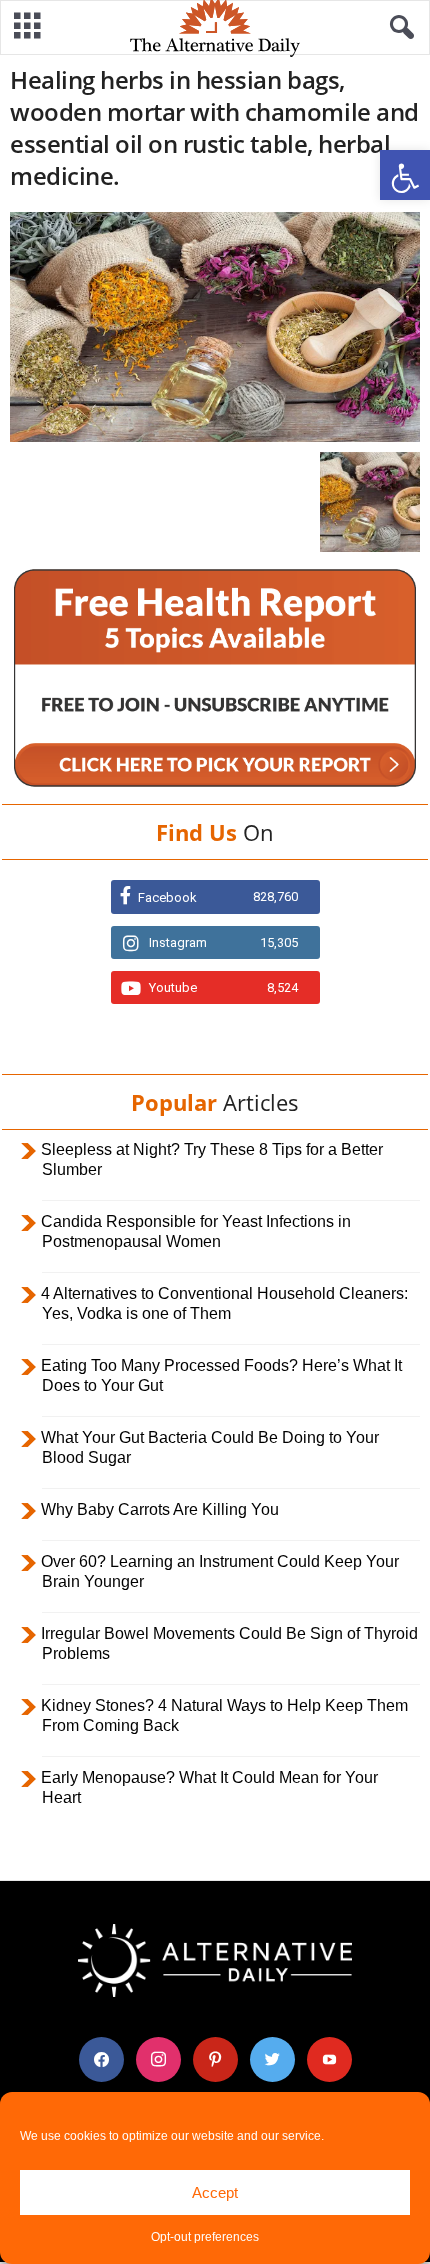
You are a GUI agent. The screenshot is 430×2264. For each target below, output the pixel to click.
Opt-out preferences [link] (205, 2237)
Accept (215, 2192)
